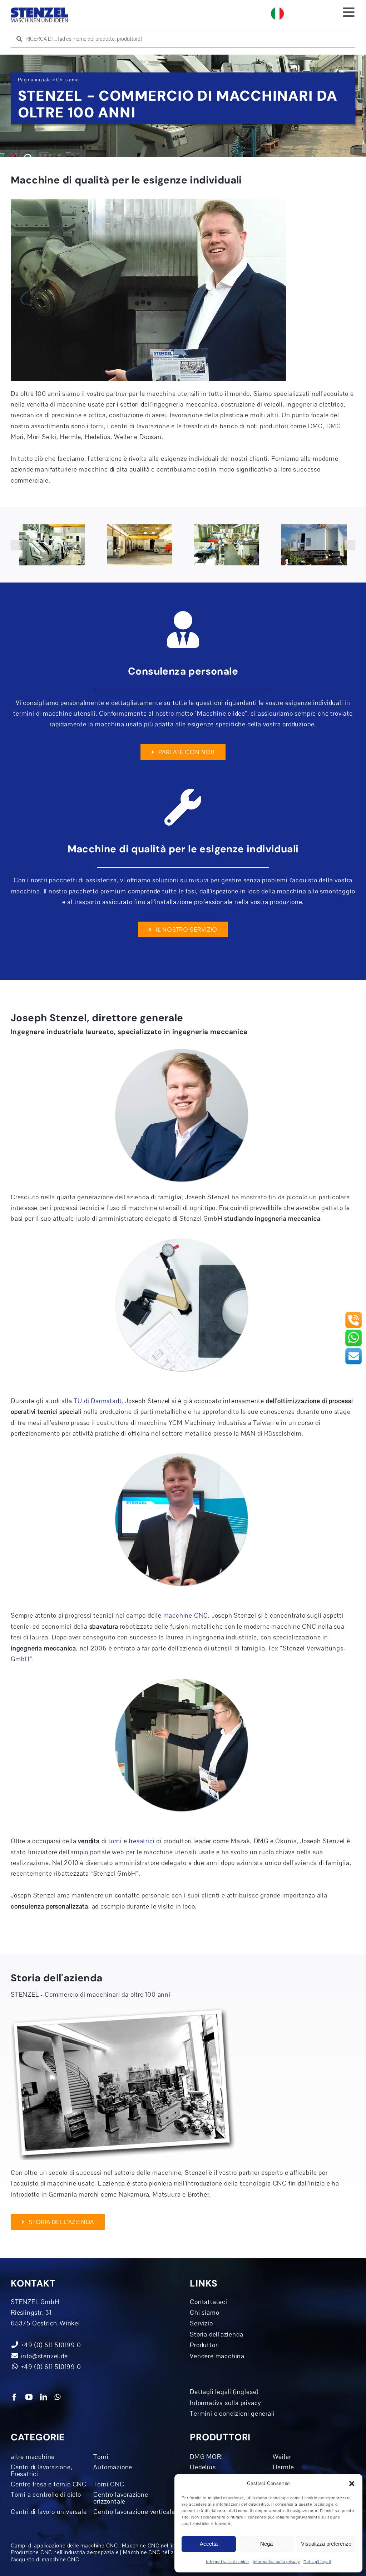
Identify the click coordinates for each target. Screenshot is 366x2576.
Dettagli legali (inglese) (224, 2392)
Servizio (201, 2323)
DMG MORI (206, 2457)
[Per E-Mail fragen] (353, 1350)
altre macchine (33, 2457)
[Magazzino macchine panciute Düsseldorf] (140, 545)
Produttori (204, 2345)
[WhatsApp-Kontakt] (353, 1332)
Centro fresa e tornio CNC (49, 2484)
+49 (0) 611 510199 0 (50, 2367)
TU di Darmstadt (98, 1401)
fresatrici (142, 1841)
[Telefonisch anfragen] (353, 1314)
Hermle (283, 2467)
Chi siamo (204, 2313)
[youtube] (29, 2397)
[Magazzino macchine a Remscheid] (52, 545)
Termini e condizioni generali (232, 2414)
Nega (266, 2544)
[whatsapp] (58, 2397)
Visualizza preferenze (326, 2544)
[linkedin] (44, 2397)
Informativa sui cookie (227, 2562)
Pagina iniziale (34, 80)
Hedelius (203, 2467)
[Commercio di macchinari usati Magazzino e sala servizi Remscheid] (227, 545)
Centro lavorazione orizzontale (121, 2498)
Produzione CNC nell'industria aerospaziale (65, 2552)
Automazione (113, 2467)
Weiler (282, 2457)
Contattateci (209, 2302)
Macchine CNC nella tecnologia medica (172, 2552)
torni (115, 1841)
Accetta (209, 2544)
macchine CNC (186, 1615)
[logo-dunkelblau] (39, 10)
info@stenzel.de (44, 2356)
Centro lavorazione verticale (134, 2512)
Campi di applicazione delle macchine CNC (64, 2546)
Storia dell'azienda (216, 2334)
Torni (101, 2457)
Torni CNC (109, 2484)
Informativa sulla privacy (276, 2562)
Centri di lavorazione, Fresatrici (42, 2471)
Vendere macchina (217, 2356)
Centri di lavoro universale (49, 2512)
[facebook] (14, 2397)
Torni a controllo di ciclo (46, 2495)
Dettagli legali (317, 2562)
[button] (352, 2484)
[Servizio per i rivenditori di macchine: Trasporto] (314, 545)
